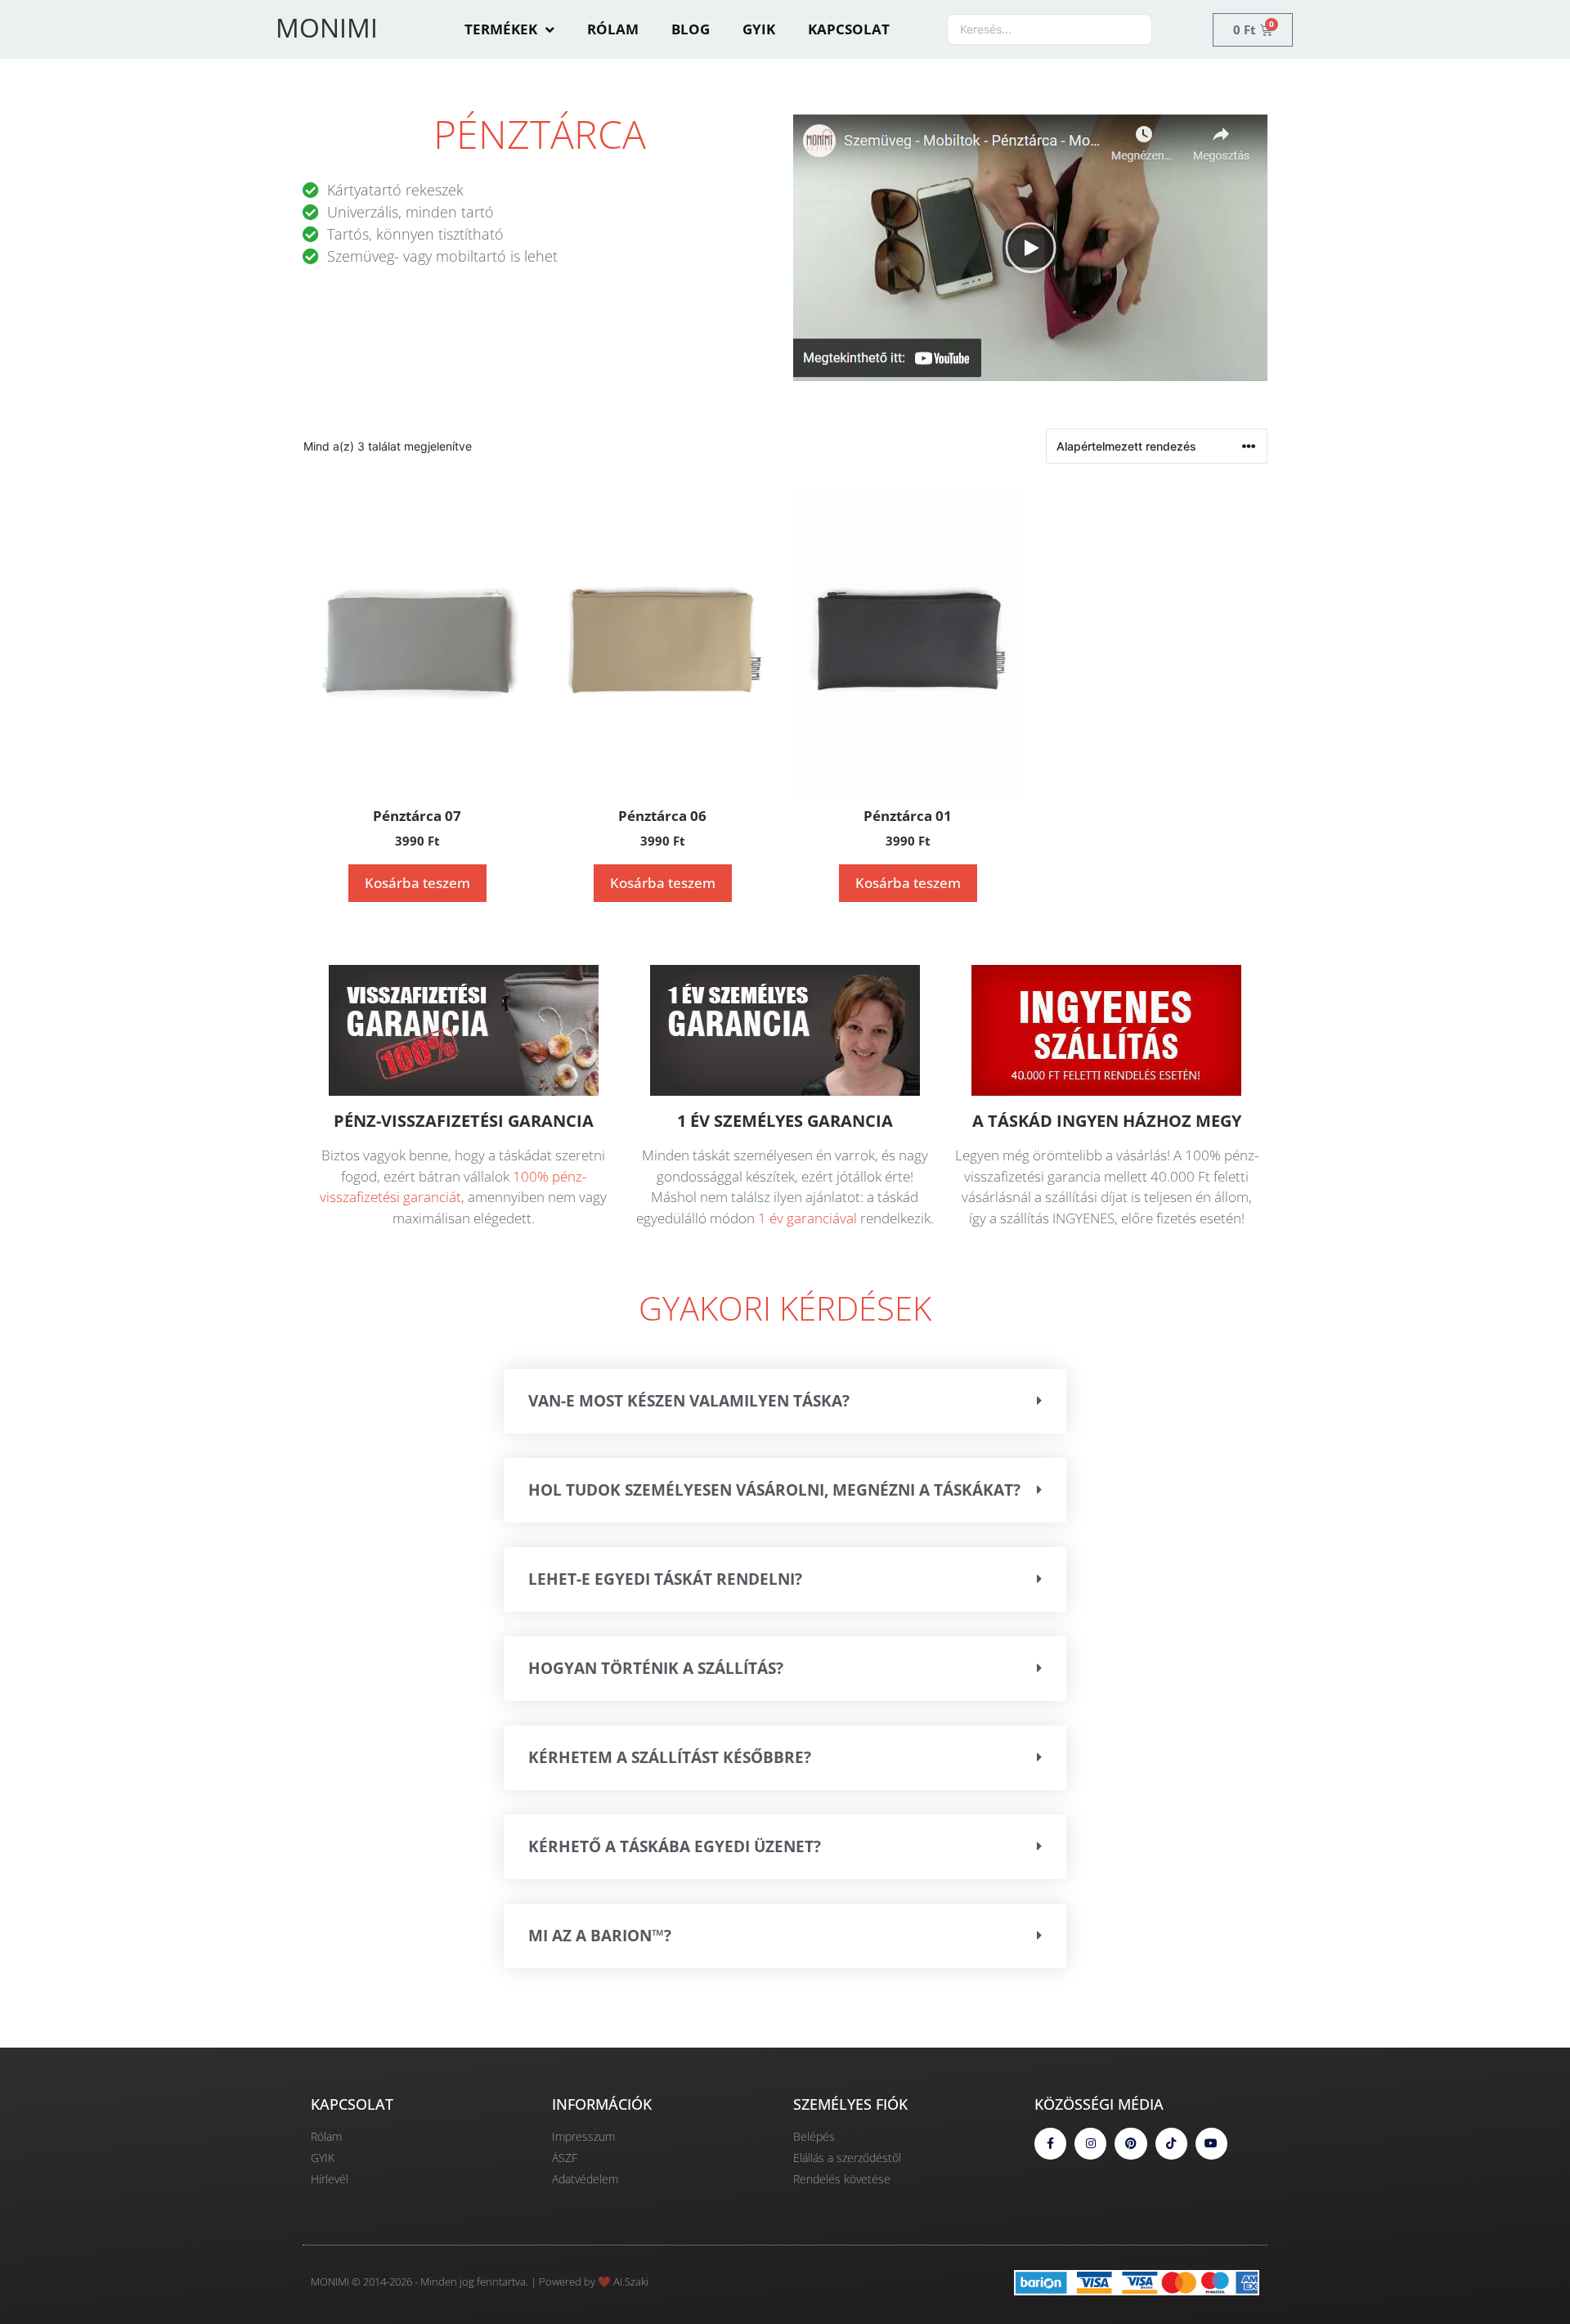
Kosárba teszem (417, 883)
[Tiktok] (1171, 2144)
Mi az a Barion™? (600, 1936)
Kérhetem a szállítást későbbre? (670, 1757)
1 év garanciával (807, 1218)
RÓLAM (613, 29)
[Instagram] (1090, 2144)
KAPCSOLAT (849, 29)
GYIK (759, 29)
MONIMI (327, 27)
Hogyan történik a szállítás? (656, 1668)
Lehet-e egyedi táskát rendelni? (665, 1579)
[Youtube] (1211, 2144)
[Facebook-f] (1050, 2144)
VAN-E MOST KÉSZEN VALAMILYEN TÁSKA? (689, 1401)
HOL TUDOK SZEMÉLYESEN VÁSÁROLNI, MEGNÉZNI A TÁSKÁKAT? (774, 1490)
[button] (1031, 247)
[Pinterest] (1130, 2144)
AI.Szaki (631, 2281)
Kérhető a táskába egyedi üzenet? (675, 1846)
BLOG (691, 29)
